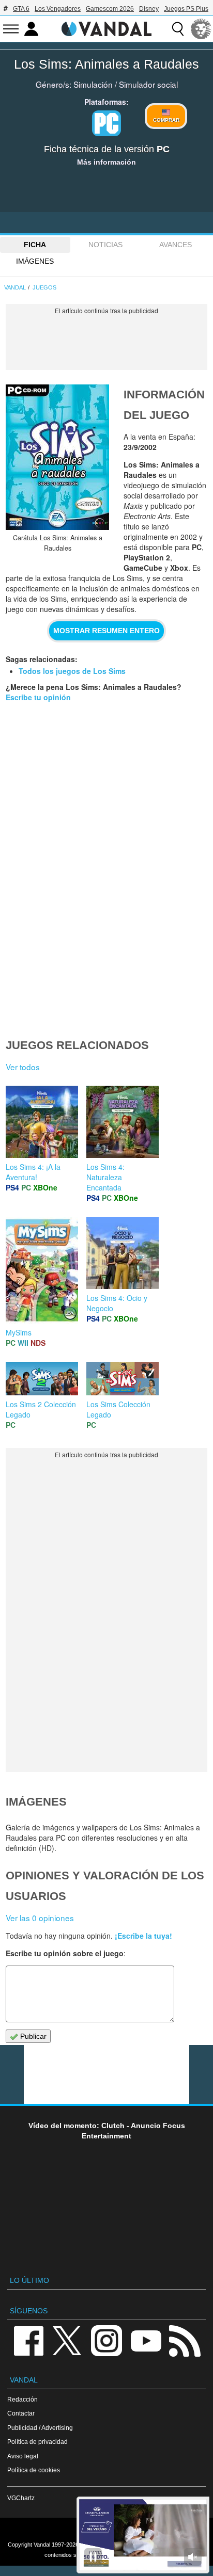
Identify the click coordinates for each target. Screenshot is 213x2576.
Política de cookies (34, 2470)
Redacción (22, 2399)
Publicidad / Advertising (40, 2428)
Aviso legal (23, 2456)
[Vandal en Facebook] (28, 2340)
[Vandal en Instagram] (106, 2340)
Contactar (21, 2413)
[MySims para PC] (42, 1269)
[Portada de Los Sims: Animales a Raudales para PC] (57, 457)
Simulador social (148, 84)
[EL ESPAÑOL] (201, 29)
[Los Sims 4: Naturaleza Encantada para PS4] (123, 1121)
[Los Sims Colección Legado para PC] (123, 1378)
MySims (19, 1332)
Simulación (93, 84)
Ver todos (23, 1067)
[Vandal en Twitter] (67, 2340)
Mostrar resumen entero (106, 631)
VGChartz (21, 2498)
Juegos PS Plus (186, 9)
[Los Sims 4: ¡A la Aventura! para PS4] (42, 1121)
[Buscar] (178, 29)
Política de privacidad (37, 2442)
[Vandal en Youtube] (146, 2340)
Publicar (32, 2036)
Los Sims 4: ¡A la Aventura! (33, 1172)
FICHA (35, 245)
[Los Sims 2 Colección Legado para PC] (42, 1378)
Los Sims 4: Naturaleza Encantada (105, 1177)
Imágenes (35, 261)
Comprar (166, 120)
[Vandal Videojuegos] (106, 28)
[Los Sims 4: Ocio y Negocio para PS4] (123, 1252)
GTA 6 (21, 9)
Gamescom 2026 (110, 9)
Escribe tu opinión (38, 697)
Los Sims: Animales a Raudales (106, 64)
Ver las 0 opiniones (40, 1918)
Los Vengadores (58, 9)
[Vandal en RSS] (185, 2340)
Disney (149, 9)
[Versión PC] (106, 123)
